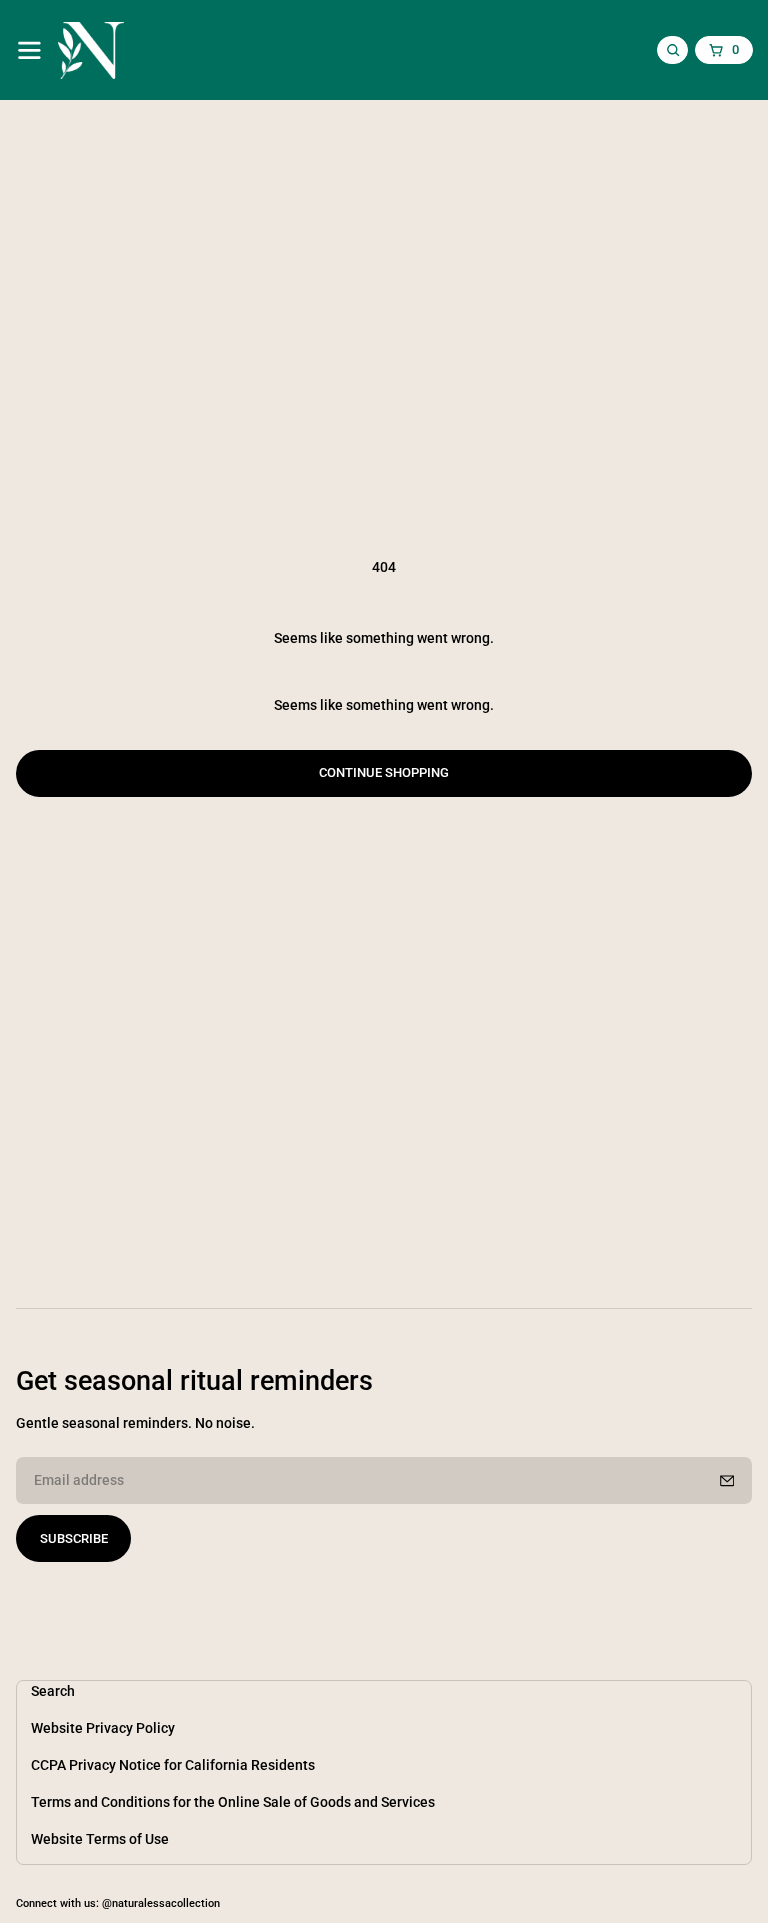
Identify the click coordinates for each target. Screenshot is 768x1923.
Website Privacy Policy (103, 1728)
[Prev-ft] (727, 1480)
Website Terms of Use (100, 1839)
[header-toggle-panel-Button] (29, 50)
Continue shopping (384, 772)
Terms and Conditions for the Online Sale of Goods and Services (233, 1802)
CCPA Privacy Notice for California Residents (173, 1765)
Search (53, 1691)
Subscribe (74, 1538)
